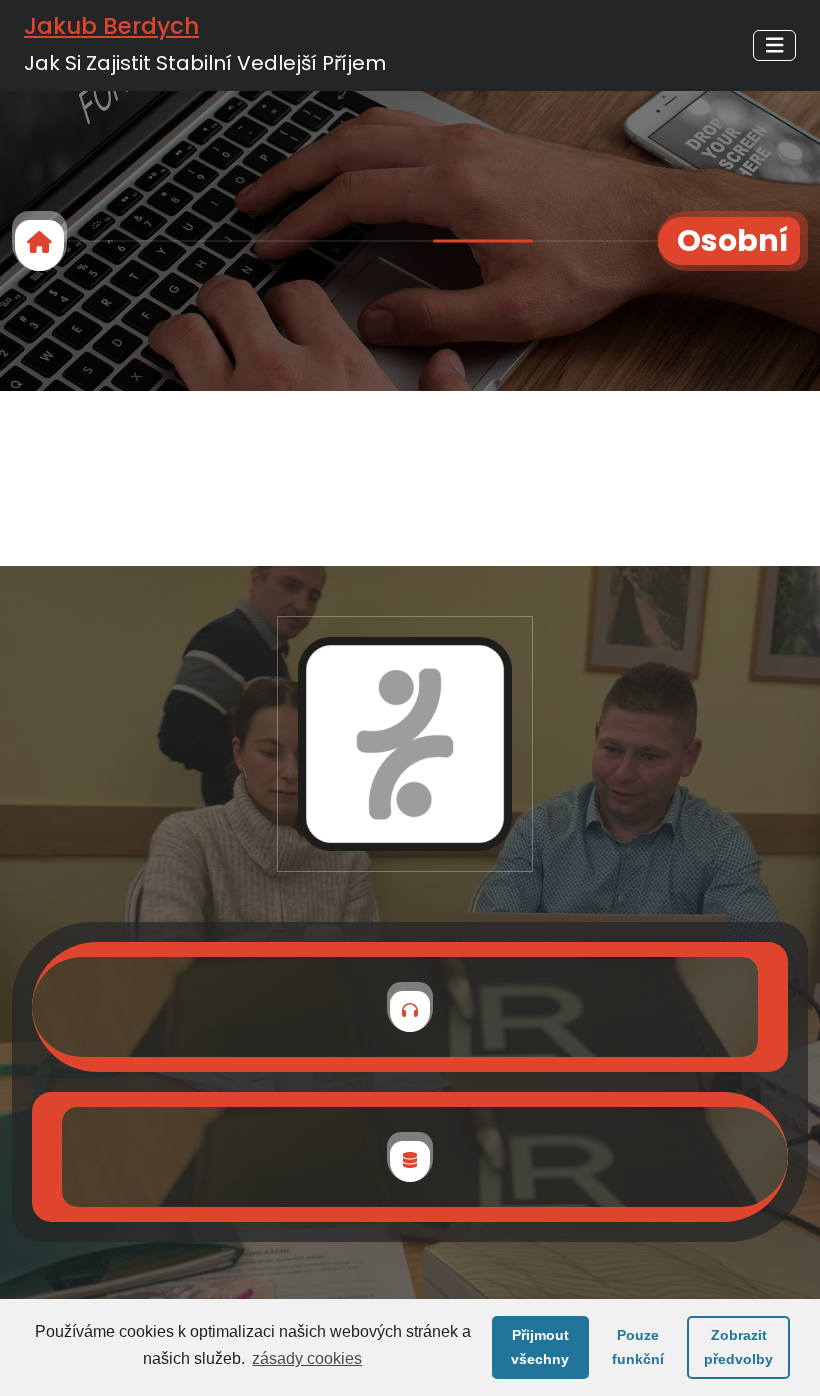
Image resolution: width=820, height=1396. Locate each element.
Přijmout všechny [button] (540, 1347)
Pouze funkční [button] (638, 1347)
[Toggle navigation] (775, 45)
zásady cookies (307, 1358)
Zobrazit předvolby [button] (738, 1347)
